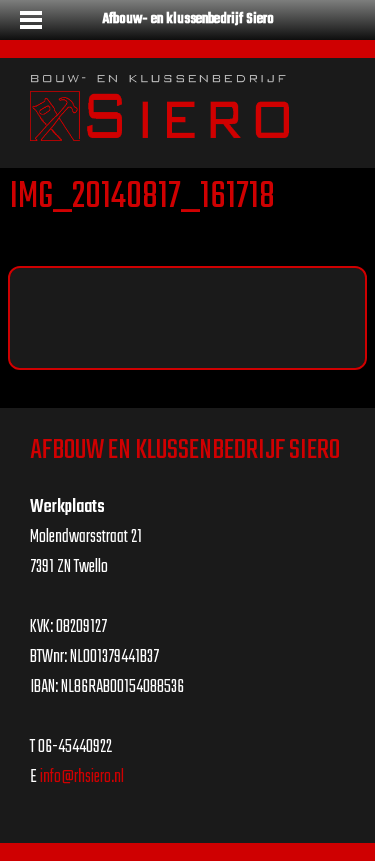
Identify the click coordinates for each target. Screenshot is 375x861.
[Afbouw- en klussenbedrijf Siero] (159, 108)
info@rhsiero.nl (82, 777)
